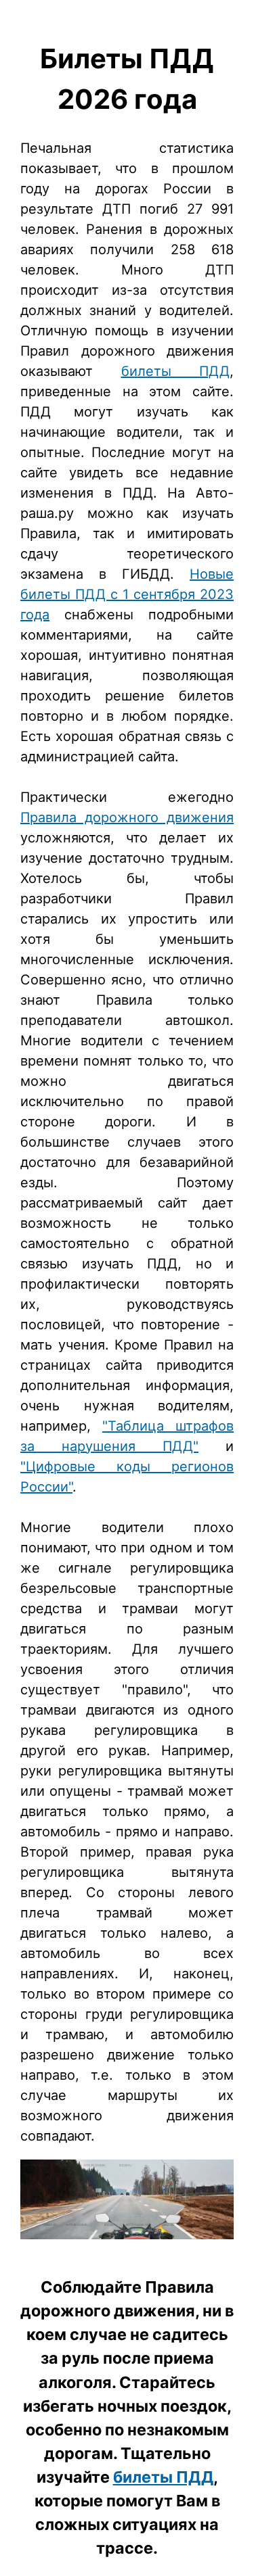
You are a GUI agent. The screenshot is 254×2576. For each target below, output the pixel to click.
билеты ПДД (176, 371)
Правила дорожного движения (127, 817)
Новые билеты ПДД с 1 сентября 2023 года (127, 594)
